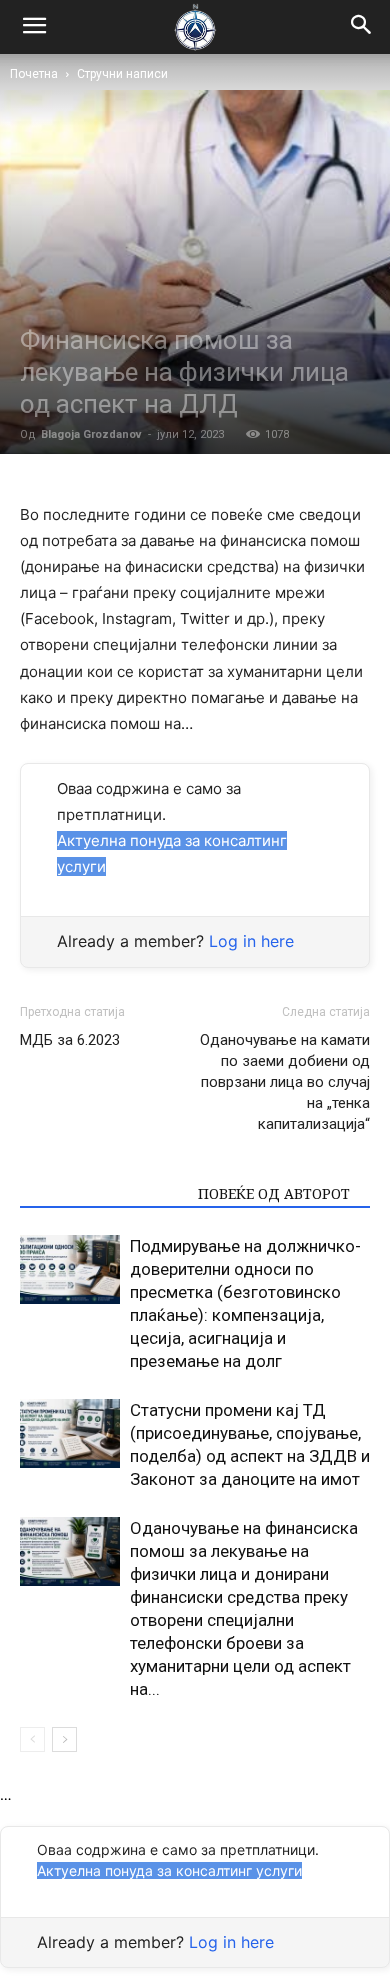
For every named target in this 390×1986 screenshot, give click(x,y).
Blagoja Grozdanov (91, 434)
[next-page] (64, 1739)
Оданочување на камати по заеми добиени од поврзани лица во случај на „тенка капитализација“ (285, 1082)
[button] (362, 27)
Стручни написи (122, 74)
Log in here (251, 941)
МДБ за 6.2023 (70, 1040)
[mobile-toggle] (34, 27)
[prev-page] (32, 1739)
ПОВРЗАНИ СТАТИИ (103, 1193)
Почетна (34, 74)
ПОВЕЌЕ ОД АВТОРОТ (274, 1193)
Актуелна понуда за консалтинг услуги (169, 1870)
